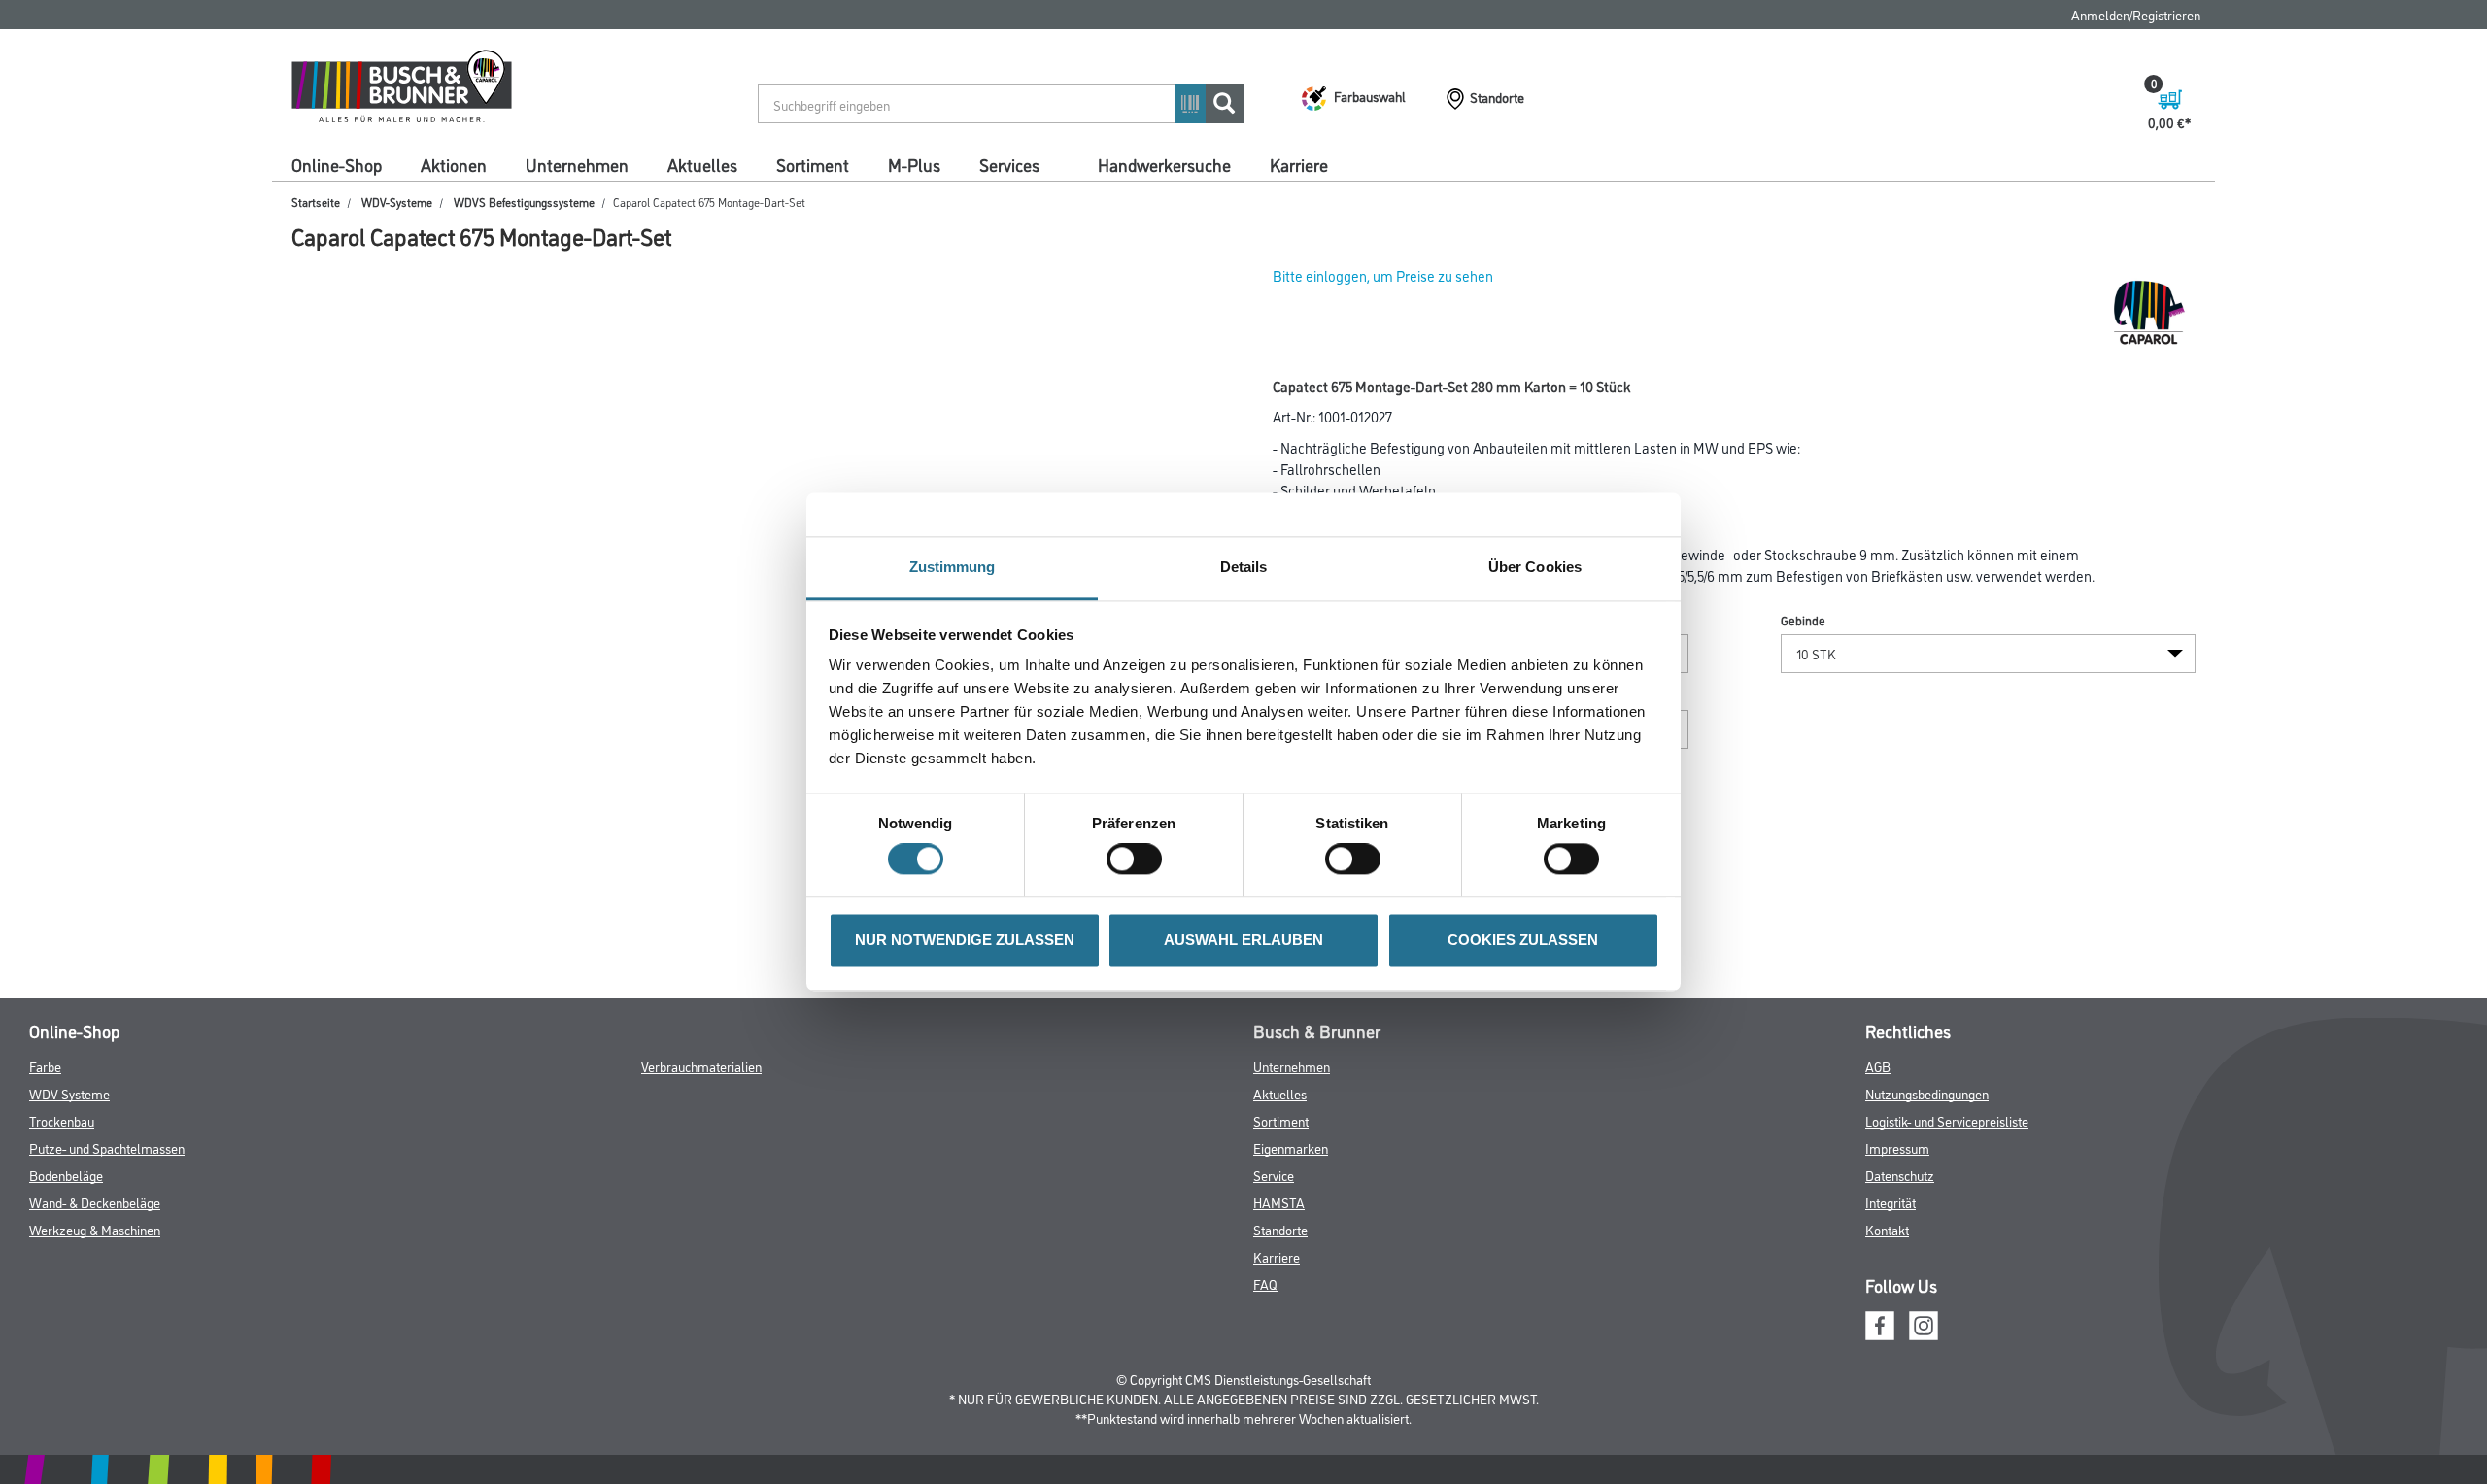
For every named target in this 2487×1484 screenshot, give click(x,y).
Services (1009, 164)
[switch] (1139, 860)
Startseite (316, 202)
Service (1274, 1175)
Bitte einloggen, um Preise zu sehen (1383, 275)
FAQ (1265, 1283)
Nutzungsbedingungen (1927, 1093)
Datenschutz (1900, 1175)
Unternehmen (577, 164)
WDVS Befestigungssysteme (524, 202)
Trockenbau (62, 1120)
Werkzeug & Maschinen (95, 1229)
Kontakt (1887, 1229)
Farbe (45, 1066)
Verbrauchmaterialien (701, 1066)
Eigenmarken (1291, 1147)
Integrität (1891, 1202)
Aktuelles (702, 164)
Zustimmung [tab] (953, 567)
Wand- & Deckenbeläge (95, 1202)
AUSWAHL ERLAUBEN (1243, 940)
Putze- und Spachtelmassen (107, 1147)
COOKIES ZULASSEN (1523, 940)
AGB (1878, 1066)
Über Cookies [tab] (1535, 567)
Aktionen (454, 164)
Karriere (1299, 164)
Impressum (1897, 1147)
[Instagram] (1924, 1322)
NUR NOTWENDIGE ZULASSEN (965, 940)
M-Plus (914, 164)
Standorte (1280, 1229)
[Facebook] (1880, 1322)
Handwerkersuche (1164, 164)
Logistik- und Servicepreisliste (1947, 1120)
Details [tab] (1244, 567)
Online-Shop (337, 164)
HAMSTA (1279, 1202)
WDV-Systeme (397, 202)
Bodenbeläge (66, 1175)
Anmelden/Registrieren (2136, 14)
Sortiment (813, 164)
